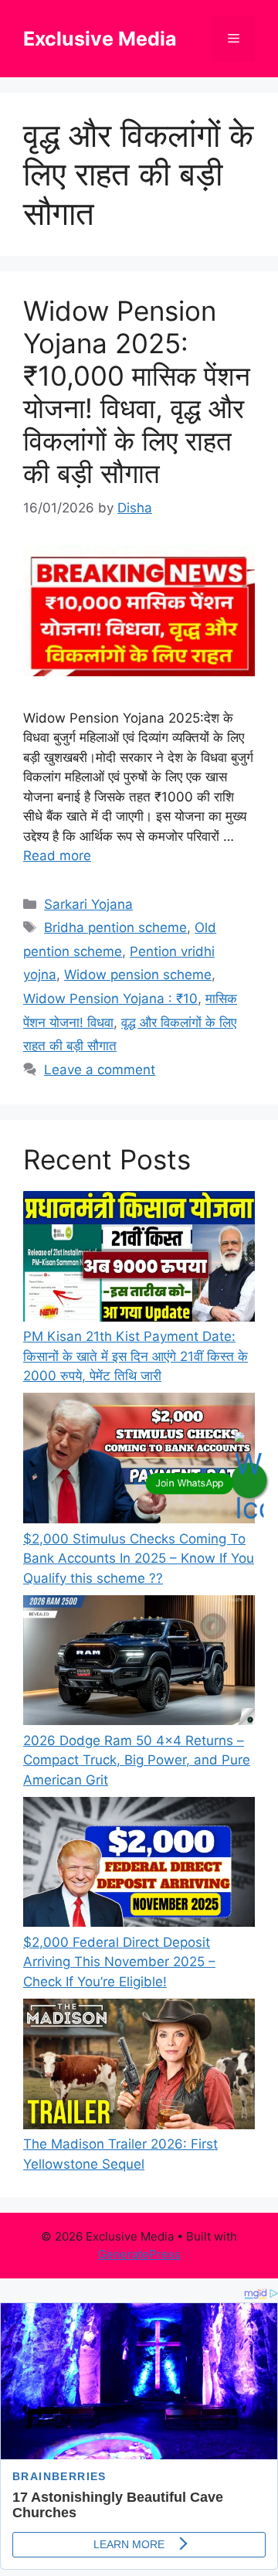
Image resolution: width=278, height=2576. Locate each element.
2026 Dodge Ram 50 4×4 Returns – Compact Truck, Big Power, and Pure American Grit (137, 1760)
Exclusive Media (100, 39)
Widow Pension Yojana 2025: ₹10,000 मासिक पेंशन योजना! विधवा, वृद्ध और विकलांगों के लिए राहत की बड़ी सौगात (137, 392)
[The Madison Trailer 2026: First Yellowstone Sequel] (139, 2067)
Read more (57, 856)
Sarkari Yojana (88, 904)
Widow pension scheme (138, 975)
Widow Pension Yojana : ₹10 (110, 999)
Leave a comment (100, 1070)
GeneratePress (139, 2254)
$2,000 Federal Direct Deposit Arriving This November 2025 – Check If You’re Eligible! (119, 1962)
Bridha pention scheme (115, 927)
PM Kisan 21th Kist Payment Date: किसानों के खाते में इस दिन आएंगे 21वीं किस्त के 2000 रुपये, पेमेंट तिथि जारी (136, 1356)
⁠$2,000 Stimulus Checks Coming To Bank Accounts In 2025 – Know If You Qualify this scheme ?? (139, 1559)
